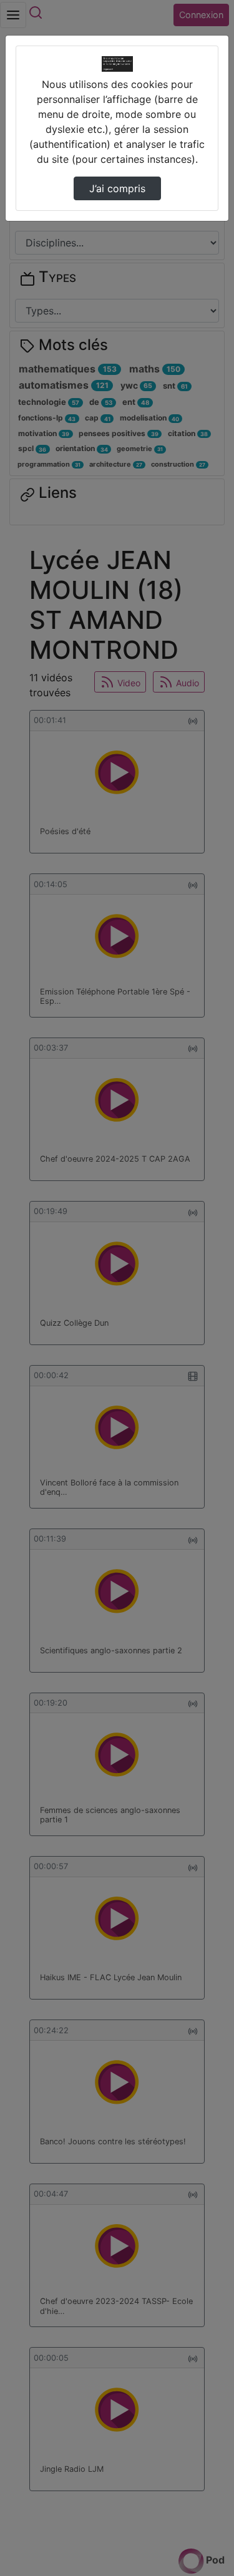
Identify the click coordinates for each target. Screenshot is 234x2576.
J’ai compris (117, 188)
